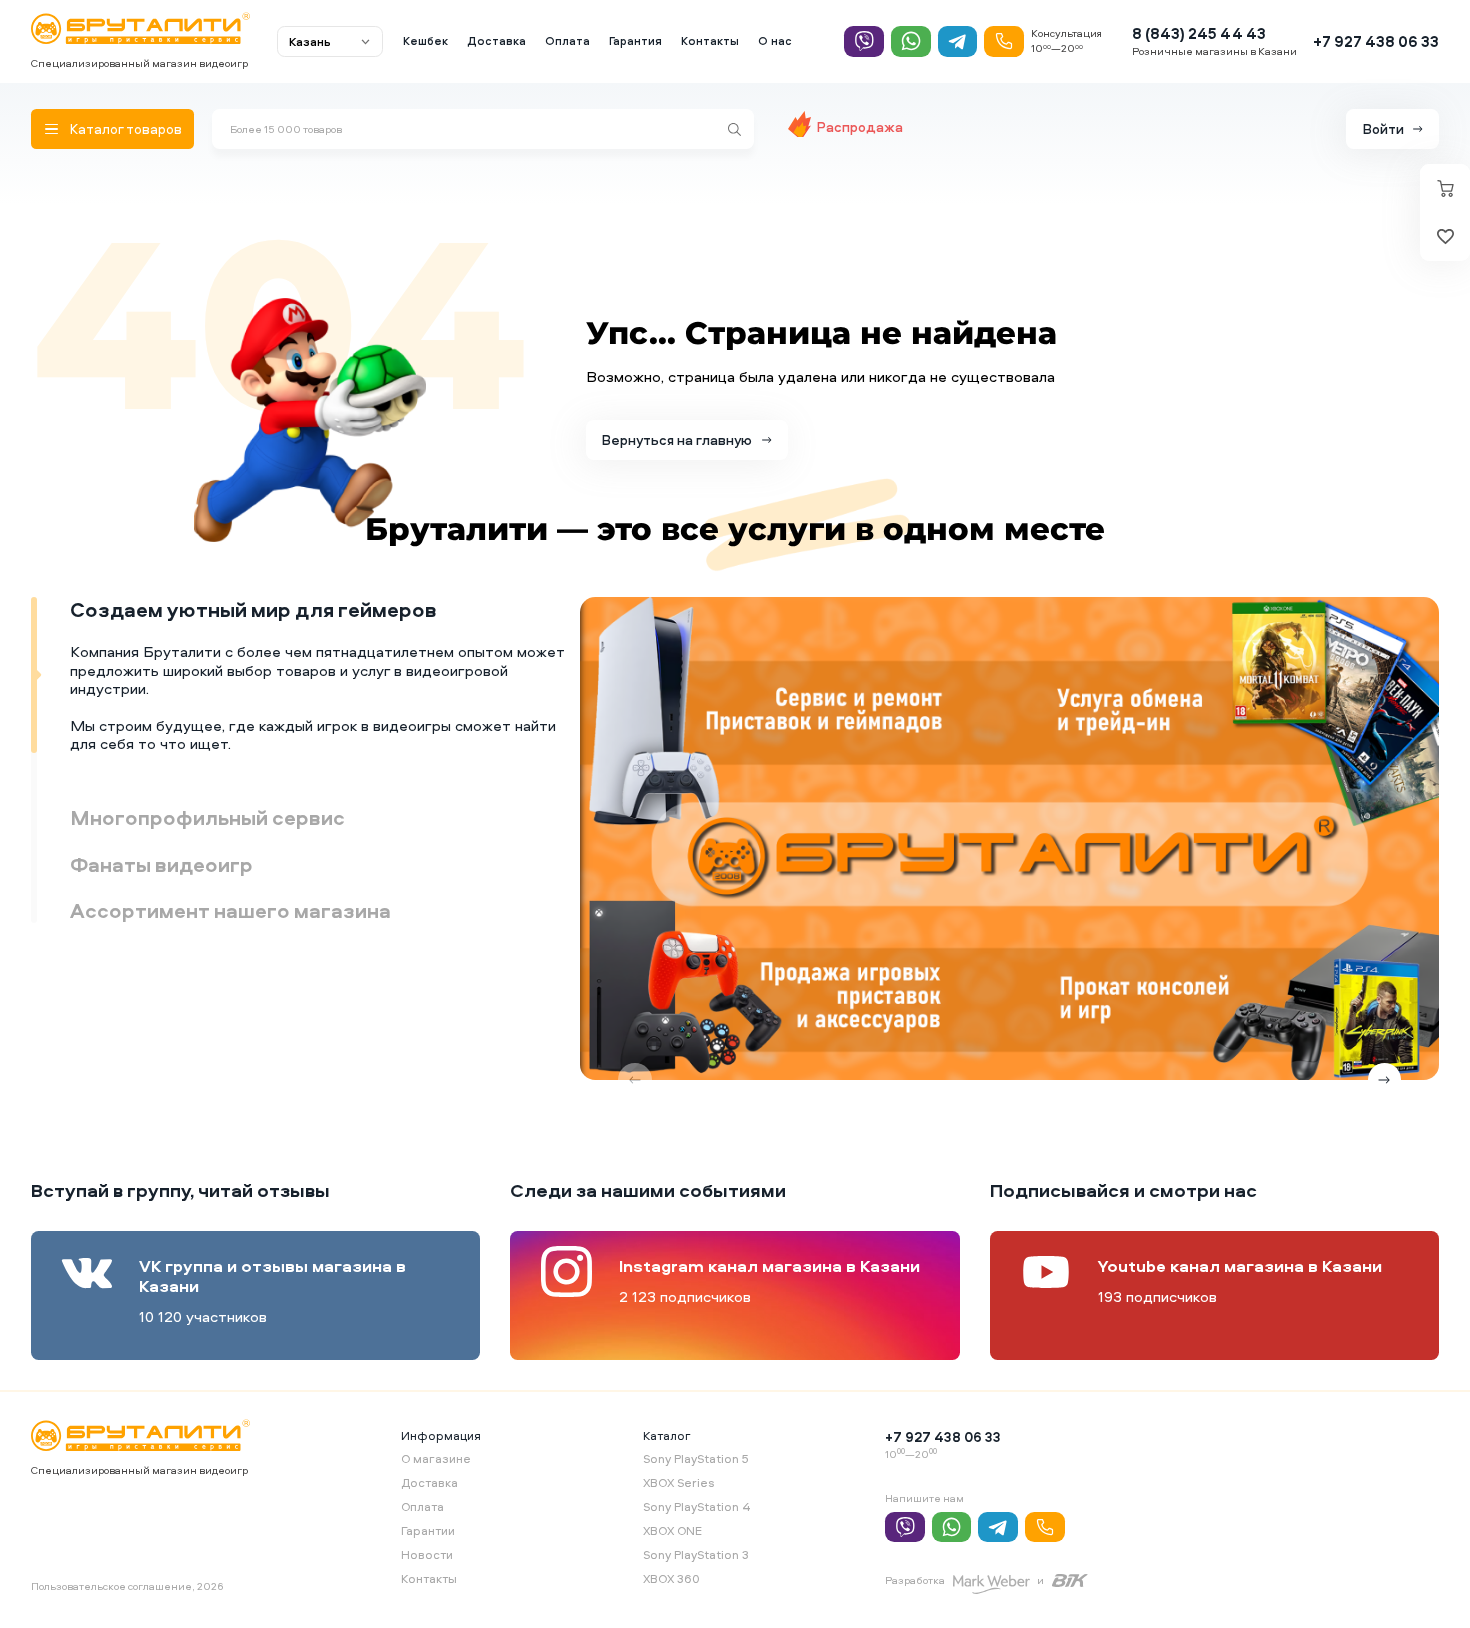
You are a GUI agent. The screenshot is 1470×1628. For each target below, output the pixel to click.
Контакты (710, 41)
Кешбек (425, 41)
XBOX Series (678, 1482)
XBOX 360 (671, 1578)
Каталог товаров (126, 128)
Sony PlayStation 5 (696, 1458)
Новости (427, 1554)
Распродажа (860, 126)
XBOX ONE (672, 1530)
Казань (310, 41)
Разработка (915, 1580)
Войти (1383, 128)
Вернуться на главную (677, 439)
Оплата (567, 41)
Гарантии (428, 1530)
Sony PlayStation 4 (697, 1506)
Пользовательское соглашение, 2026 (127, 1586)
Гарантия (635, 41)
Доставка (496, 41)
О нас (775, 41)
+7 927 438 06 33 (1376, 41)
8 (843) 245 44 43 (1199, 33)
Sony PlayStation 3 (696, 1554)
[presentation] (635, 1080)
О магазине (436, 1458)
